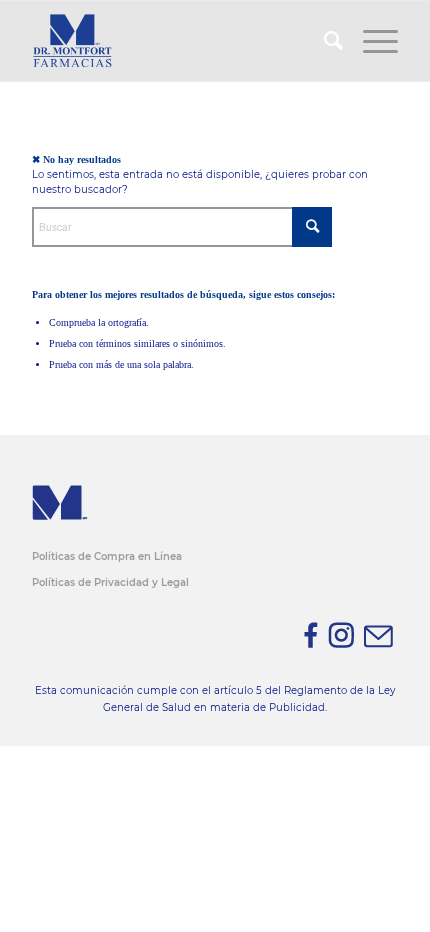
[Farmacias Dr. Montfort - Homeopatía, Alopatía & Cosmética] (178, 41)
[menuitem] (323, 41)
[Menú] (370, 41)
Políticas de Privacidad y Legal (110, 582)
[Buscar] (323, 41)
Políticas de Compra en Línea (107, 556)
